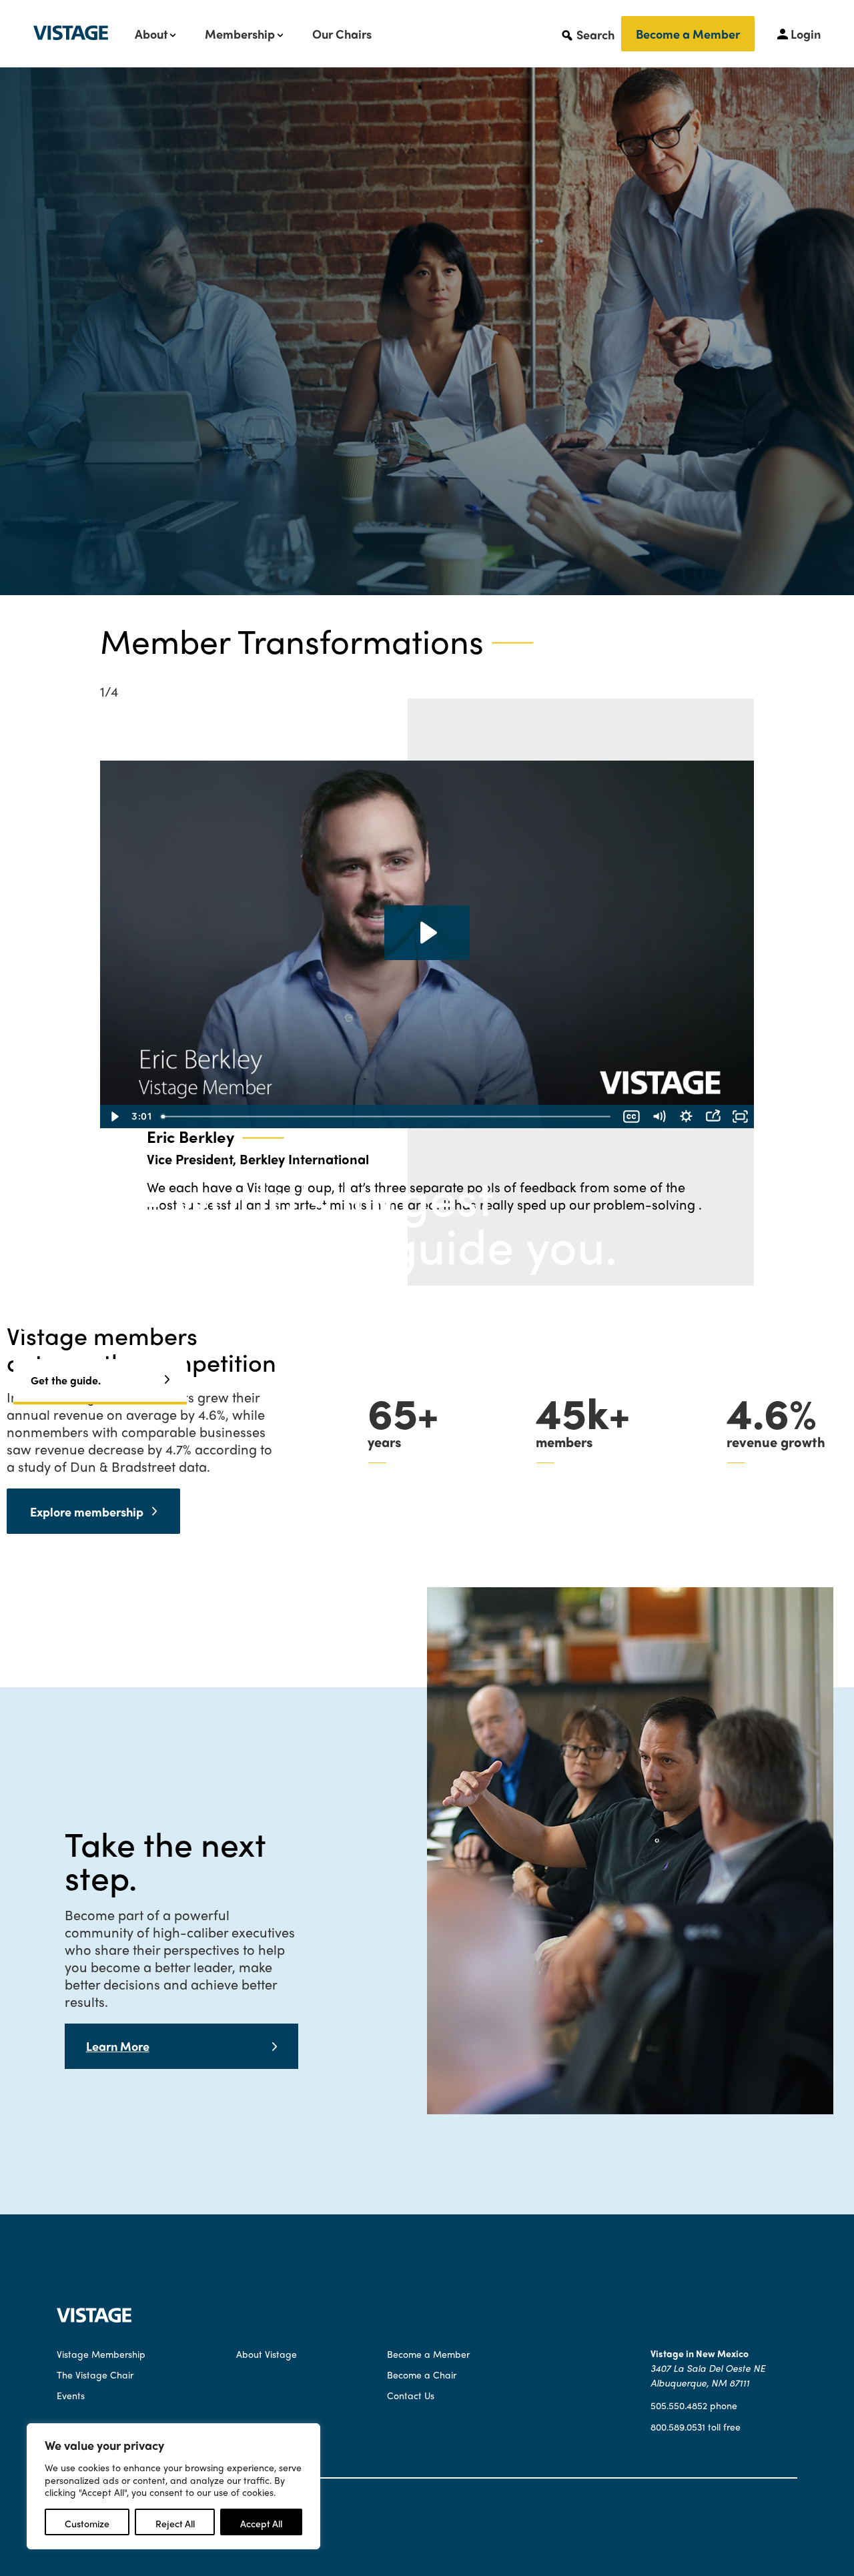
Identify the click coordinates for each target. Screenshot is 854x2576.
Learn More (118, 2046)
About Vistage (267, 2354)
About (151, 34)
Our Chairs (342, 34)
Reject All (175, 2523)
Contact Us (411, 2395)
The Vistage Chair (95, 2375)
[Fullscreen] (740, 1117)
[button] (587, 34)
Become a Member (688, 34)
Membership (240, 34)
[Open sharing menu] (713, 1117)
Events (71, 2395)
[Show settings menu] (686, 1117)
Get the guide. (66, 1380)
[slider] (387, 1117)
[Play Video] (114, 1117)
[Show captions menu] (631, 1117)
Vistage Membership (101, 2354)
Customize (87, 2523)
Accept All (261, 2523)
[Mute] (659, 1117)
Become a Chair (422, 2375)
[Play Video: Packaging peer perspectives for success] (427, 933)
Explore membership (89, 1512)
